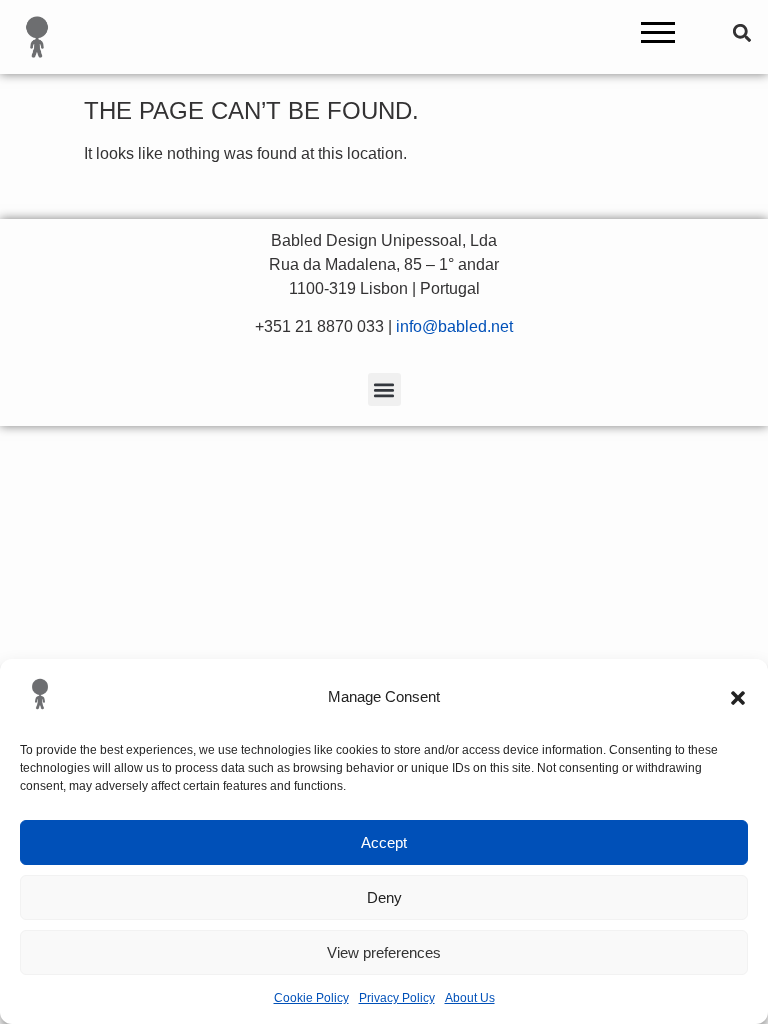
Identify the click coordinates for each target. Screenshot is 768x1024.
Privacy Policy (397, 998)
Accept (384, 842)
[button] (738, 698)
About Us (470, 998)
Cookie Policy (311, 998)
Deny (384, 897)
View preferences (384, 952)
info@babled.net (454, 326)
